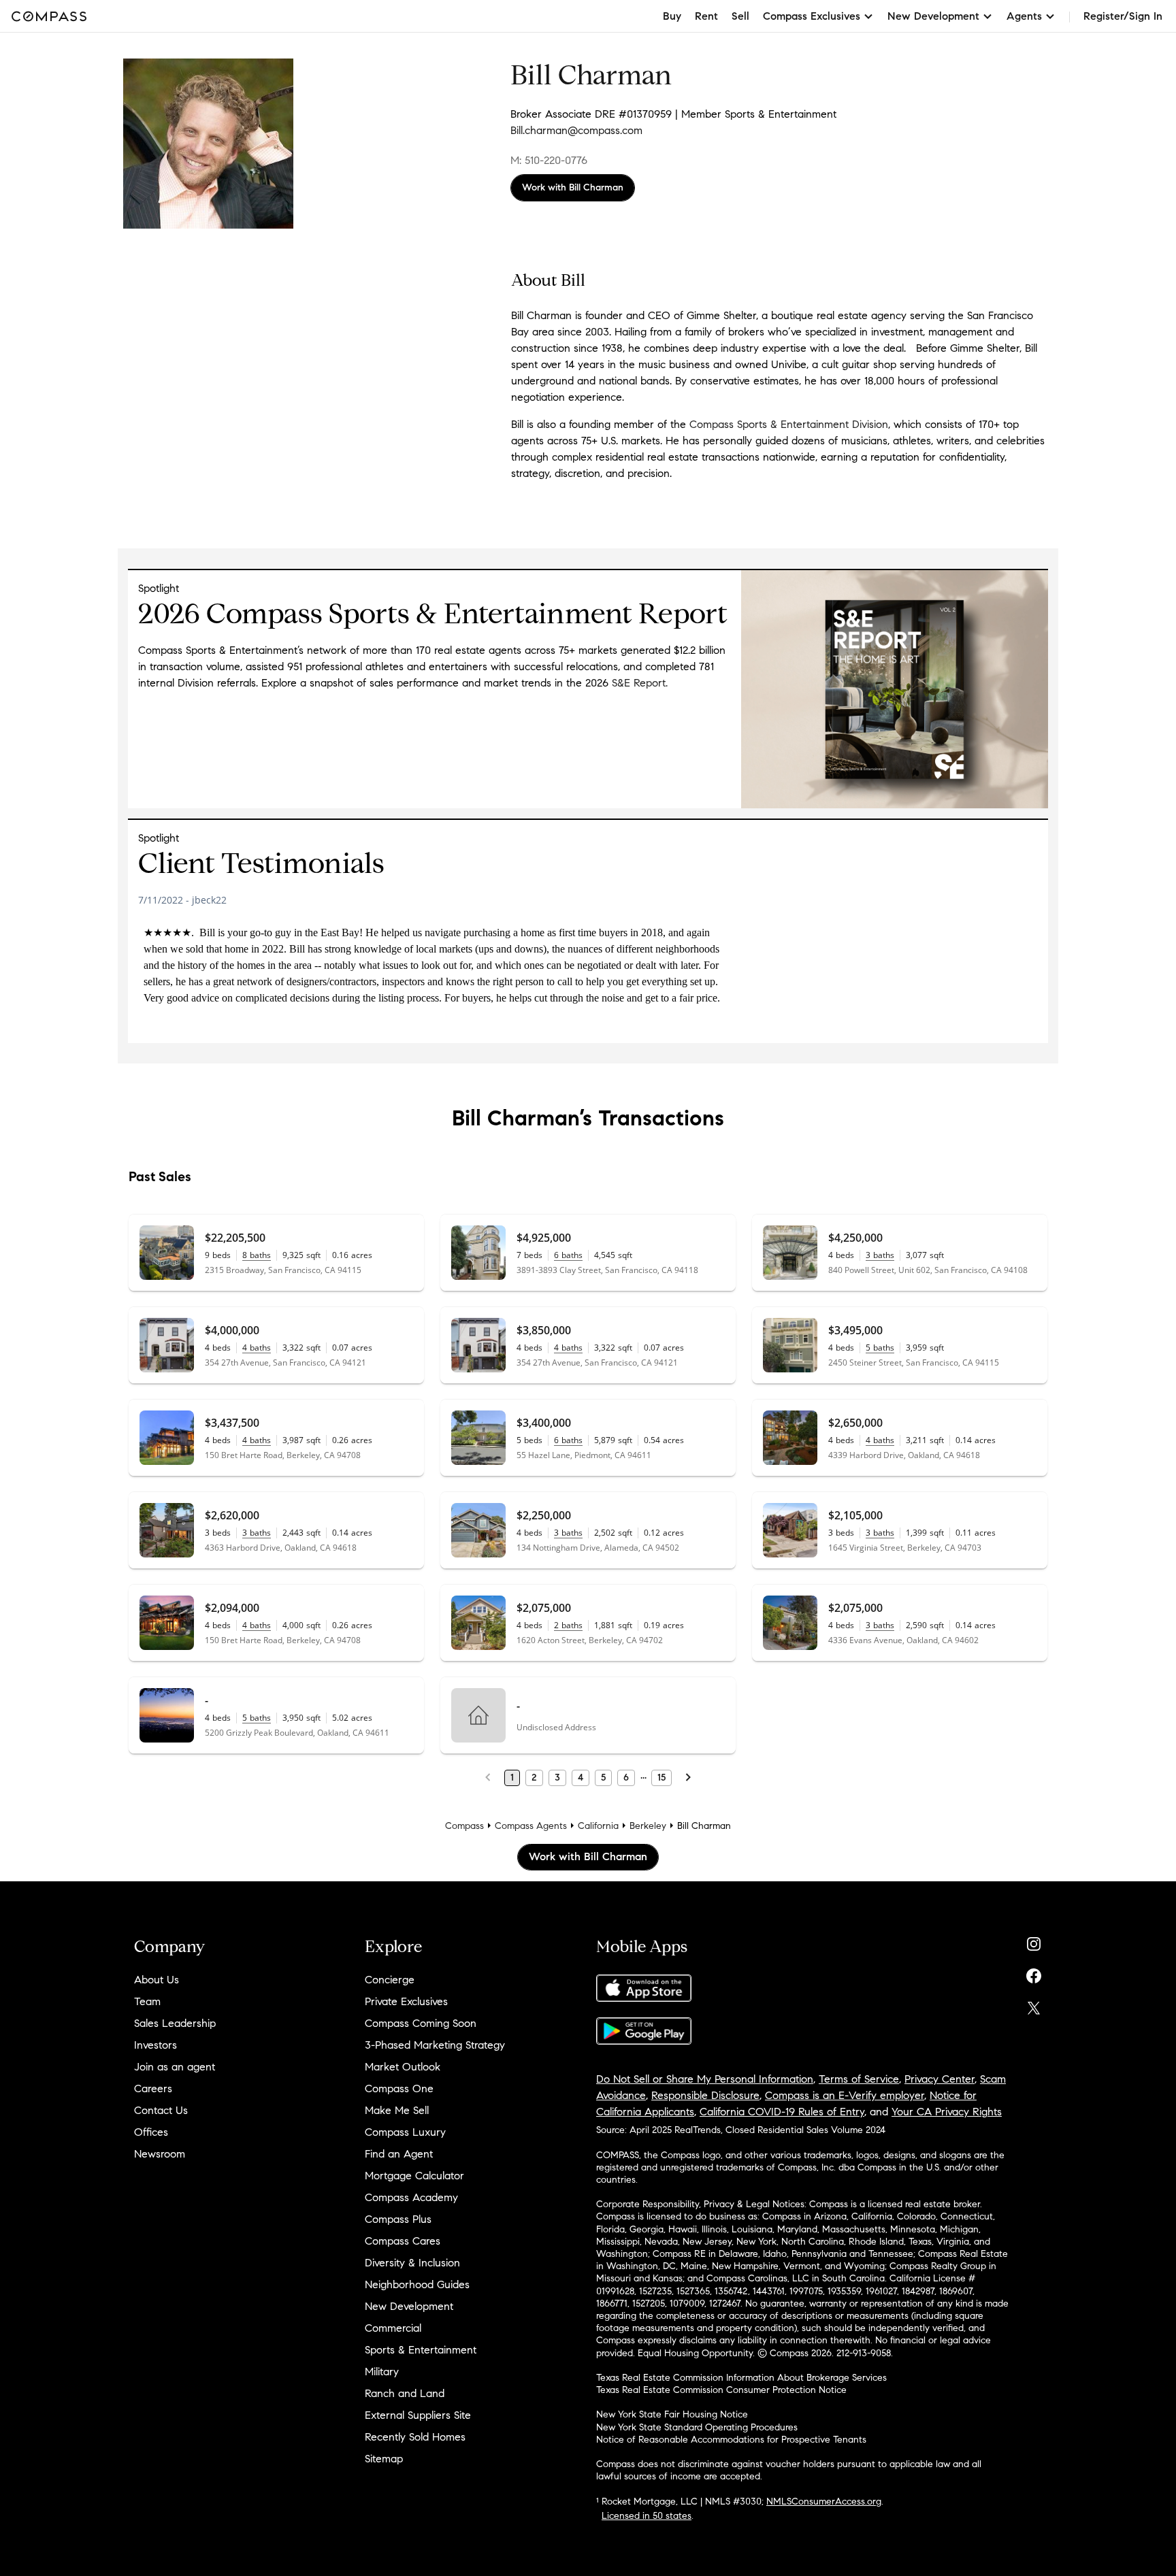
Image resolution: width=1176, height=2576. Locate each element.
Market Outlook (403, 2067)
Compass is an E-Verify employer (845, 2095)
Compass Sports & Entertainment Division (789, 424)
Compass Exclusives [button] (812, 16)
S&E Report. (640, 683)
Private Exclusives (406, 2001)
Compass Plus (398, 2219)
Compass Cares (403, 2241)
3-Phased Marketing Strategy (435, 2045)
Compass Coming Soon (421, 2023)
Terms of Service (859, 2079)
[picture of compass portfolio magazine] (895, 805)
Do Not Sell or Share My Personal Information (705, 2079)
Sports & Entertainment (421, 2350)
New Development (409, 2306)
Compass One (399, 2088)
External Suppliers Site (418, 2415)
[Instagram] (1034, 1941)
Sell (740, 16)
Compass (464, 1826)
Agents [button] (1024, 16)
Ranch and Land (405, 2393)
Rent (706, 16)
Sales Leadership (175, 2023)
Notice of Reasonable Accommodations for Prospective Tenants (731, 2440)
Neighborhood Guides (417, 2284)
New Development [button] (933, 16)
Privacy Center (940, 2079)
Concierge (390, 1980)
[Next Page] (688, 1778)
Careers (153, 2088)
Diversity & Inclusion (412, 2263)
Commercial (393, 2328)
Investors (156, 2045)
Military (382, 2372)
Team (147, 2001)
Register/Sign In (1123, 16)
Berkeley (648, 1826)
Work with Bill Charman (573, 187)
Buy (672, 16)
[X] (1034, 2005)
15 (661, 1778)
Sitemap (384, 2459)
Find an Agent (399, 2154)
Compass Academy (411, 2197)
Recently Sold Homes (415, 2437)
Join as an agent (175, 2067)
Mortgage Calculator (414, 2176)
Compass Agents (531, 1826)
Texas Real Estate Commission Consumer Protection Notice (721, 2390)
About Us (157, 1980)
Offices (151, 2132)
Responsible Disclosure (705, 2095)
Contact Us (161, 2110)
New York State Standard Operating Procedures (697, 2427)
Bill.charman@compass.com (576, 130)
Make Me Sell (397, 2110)
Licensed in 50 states (647, 2516)
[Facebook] (1034, 1973)
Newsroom (160, 2154)
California (598, 1826)
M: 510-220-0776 (549, 160)
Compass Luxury (405, 2132)
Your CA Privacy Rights (947, 2112)
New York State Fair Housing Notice (672, 2414)
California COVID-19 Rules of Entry (782, 2112)
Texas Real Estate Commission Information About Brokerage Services (741, 2378)
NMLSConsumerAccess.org (824, 2501)
